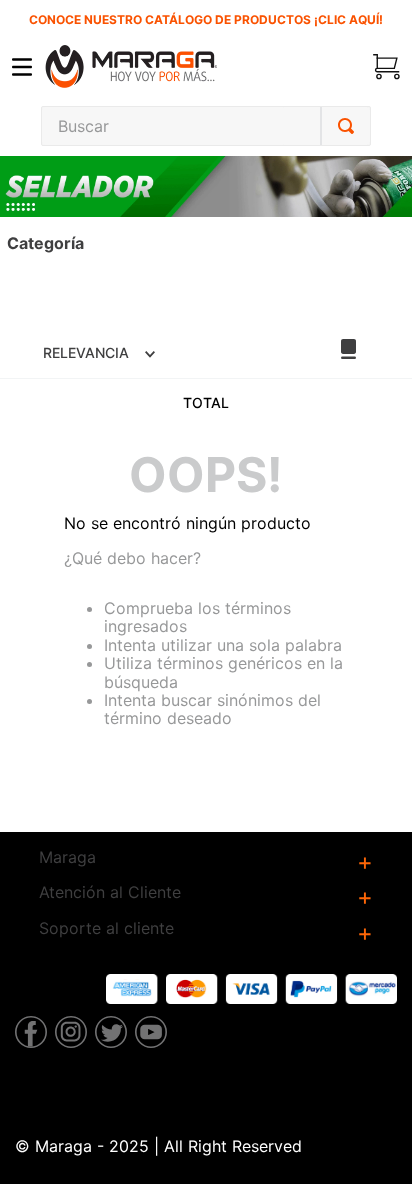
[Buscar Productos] (346, 126)
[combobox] (206, 126)
